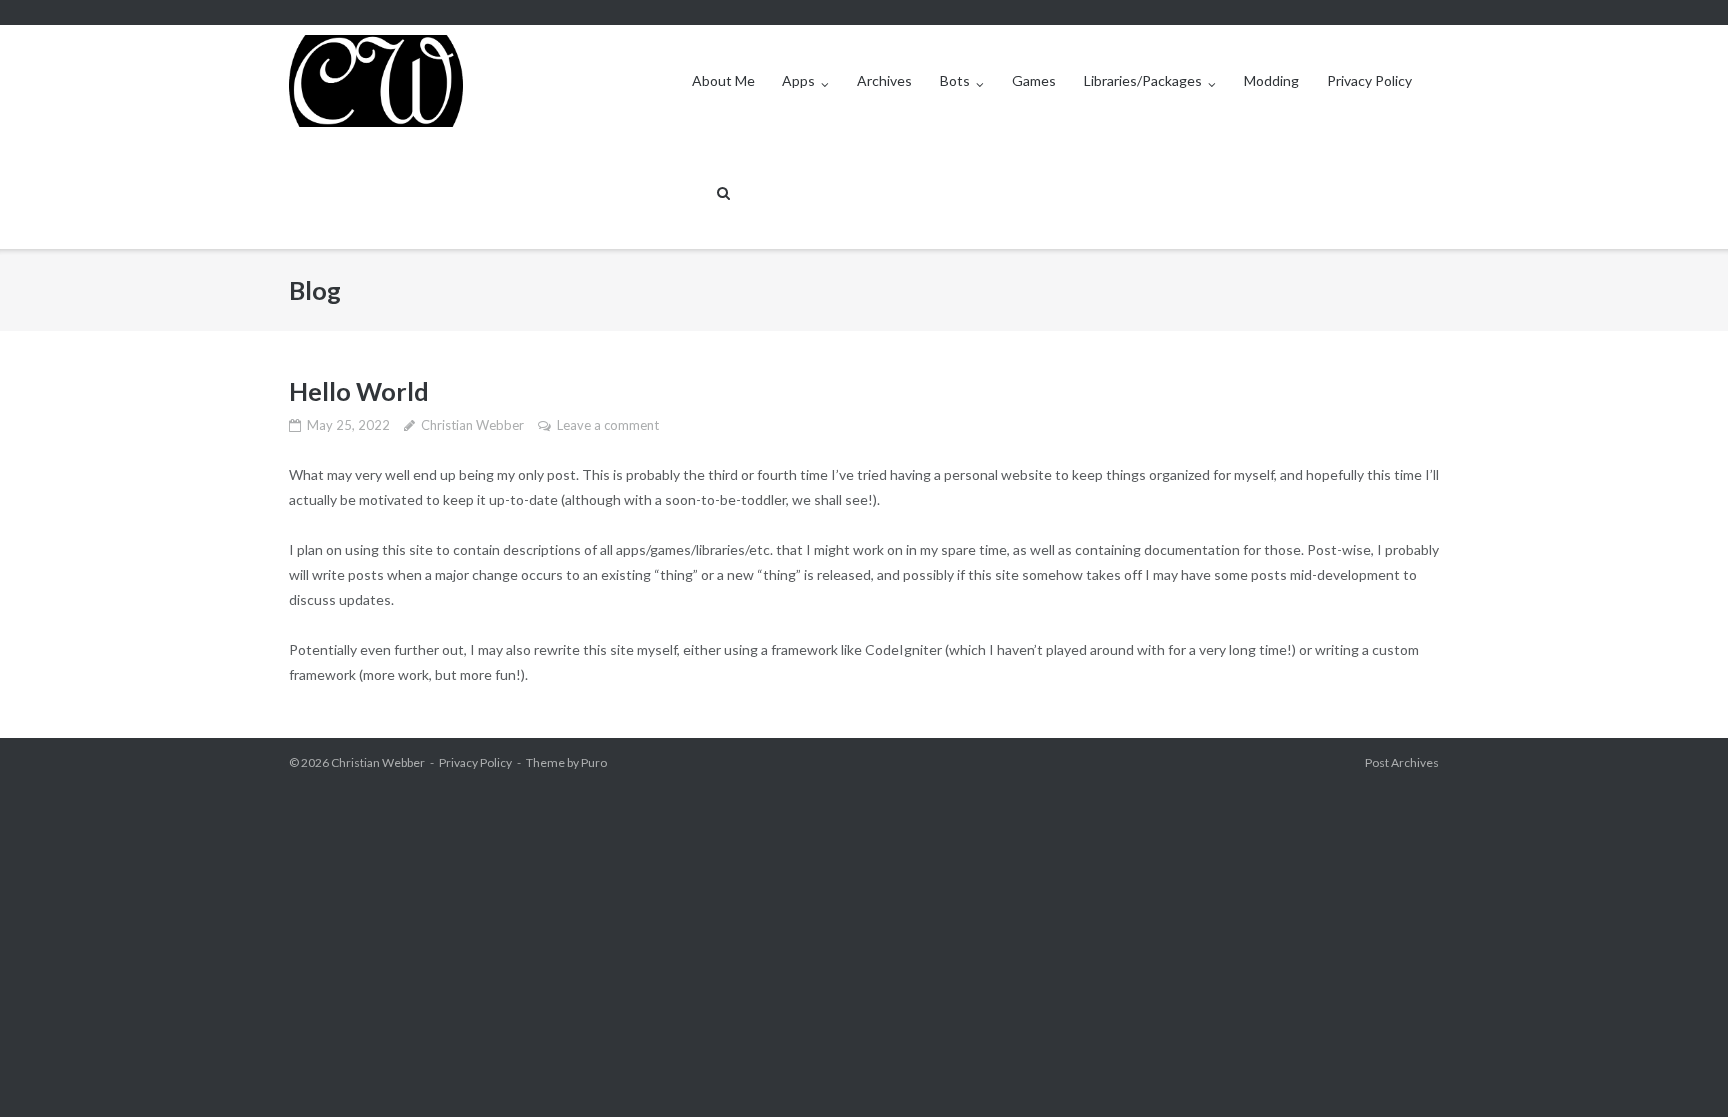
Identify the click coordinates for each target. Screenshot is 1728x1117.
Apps (798, 80)
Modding (1271, 80)
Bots (955, 80)
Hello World (359, 391)
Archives (884, 80)
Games (1034, 80)
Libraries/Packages (1143, 80)
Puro (594, 762)
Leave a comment (608, 425)
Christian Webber (472, 425)
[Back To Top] (1678, 1069)
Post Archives (1402, 762)
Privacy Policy (1369, 80)
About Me (723, 80)
